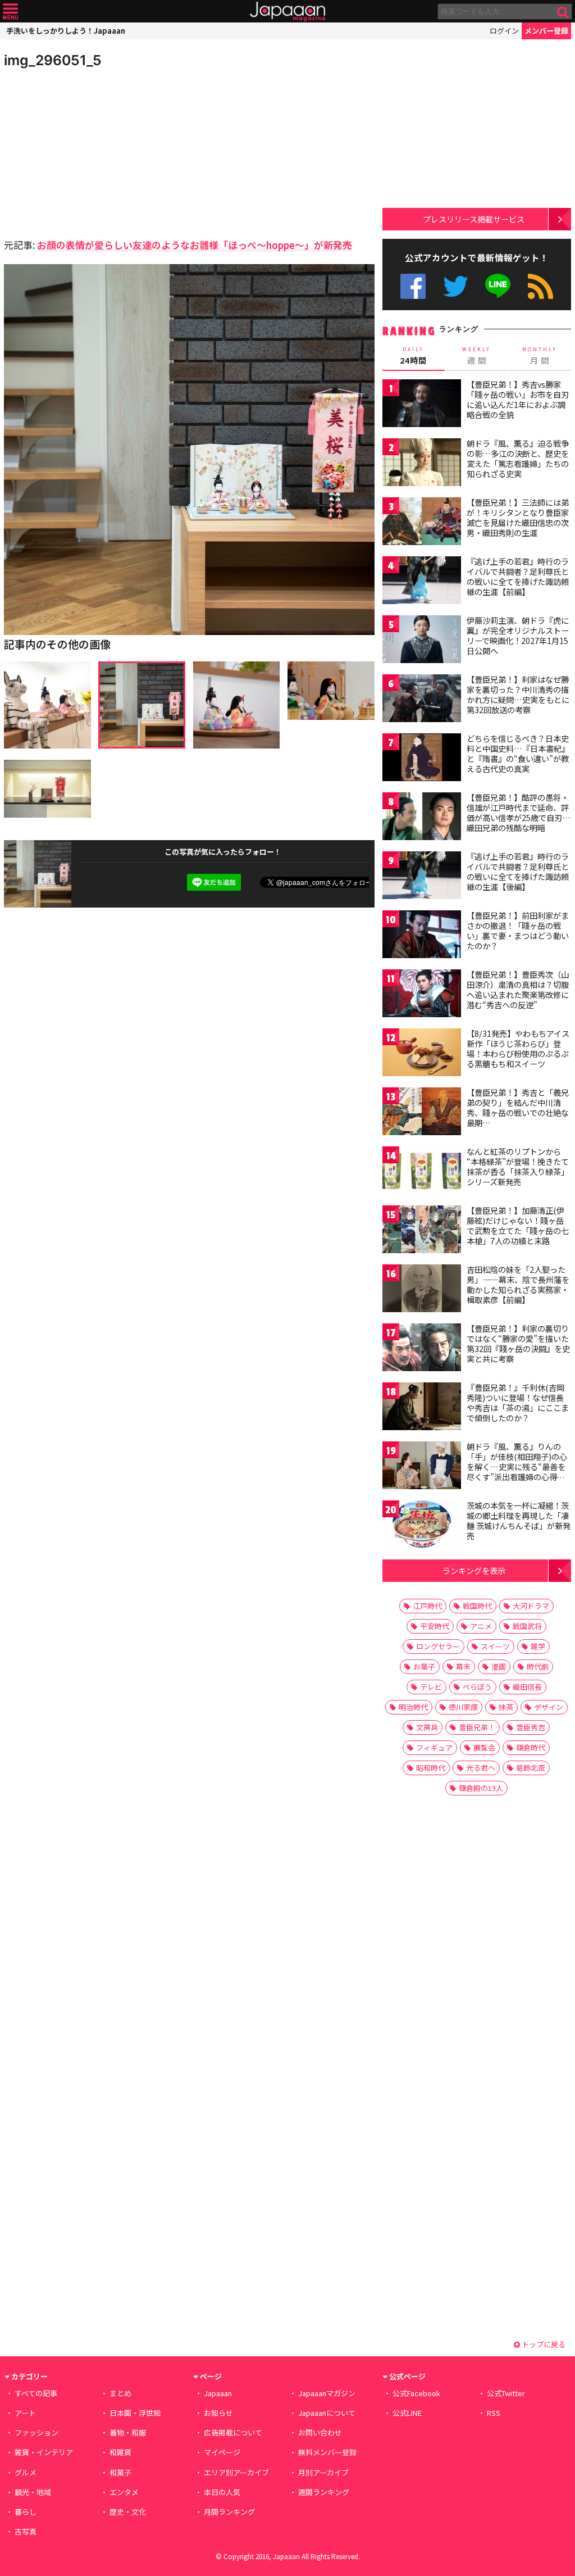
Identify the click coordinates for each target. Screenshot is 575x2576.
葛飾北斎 (531, 1768)
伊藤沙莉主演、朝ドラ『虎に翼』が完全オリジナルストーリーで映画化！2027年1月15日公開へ (518, 635)
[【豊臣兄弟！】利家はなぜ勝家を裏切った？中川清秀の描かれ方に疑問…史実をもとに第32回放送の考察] (422, 700)
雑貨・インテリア (44, 2452)
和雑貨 (120, 2452)
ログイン (504, 31)
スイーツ (495, 1646)
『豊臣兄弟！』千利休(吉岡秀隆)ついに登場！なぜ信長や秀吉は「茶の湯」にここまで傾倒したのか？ (518, 1402)
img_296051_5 (53, 60)
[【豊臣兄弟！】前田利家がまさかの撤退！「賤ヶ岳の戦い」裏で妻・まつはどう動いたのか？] (422, 936)
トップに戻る (543, 2344)
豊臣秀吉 (531, 1727)
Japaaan (287, 12)
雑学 (538, 1646)
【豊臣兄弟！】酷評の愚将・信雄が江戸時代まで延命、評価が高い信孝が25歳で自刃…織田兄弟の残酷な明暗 (519, 812)
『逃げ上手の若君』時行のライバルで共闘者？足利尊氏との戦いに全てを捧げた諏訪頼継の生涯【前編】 (518, 576)
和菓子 (120, 2472)
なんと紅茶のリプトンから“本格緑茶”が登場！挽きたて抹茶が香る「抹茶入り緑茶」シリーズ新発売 (518, 1166)
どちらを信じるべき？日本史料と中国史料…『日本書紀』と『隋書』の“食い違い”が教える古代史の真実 (518, 753)
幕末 (463, 1666)
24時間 (413, 356)
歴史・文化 (128, 2512)
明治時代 (413, 1707)
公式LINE (498, 286)
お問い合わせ (320, 2432)
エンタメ (124, 2492)
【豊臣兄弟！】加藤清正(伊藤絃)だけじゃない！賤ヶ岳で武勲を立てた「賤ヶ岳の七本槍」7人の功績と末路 (518, 1225)
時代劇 (538, 1666)
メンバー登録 (546, 31)
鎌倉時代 (531, 1747)
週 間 (476, 356)
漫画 (499, 1666)
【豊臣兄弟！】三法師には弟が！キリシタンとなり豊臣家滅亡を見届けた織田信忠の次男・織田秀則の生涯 (518, 517)
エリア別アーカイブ (236, 2472)
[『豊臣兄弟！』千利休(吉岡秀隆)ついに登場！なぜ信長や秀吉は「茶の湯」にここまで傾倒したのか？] (422, 1408)
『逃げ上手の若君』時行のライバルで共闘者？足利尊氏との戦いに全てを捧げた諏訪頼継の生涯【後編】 (518, 871)
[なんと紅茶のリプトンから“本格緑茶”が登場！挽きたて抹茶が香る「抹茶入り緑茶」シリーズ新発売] (422, 1172)
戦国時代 (477, 1606)
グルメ (26, 2472)
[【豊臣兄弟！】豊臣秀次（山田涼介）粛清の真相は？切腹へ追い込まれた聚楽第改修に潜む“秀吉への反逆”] (422, 995)
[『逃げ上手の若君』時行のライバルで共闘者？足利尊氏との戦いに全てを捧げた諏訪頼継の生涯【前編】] (422, 582)
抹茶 (506, 1707)
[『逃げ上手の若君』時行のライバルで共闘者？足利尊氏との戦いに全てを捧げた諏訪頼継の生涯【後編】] (422, 877)
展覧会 (484, 1747)
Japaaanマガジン (327, 2393)
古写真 (26, 2531)
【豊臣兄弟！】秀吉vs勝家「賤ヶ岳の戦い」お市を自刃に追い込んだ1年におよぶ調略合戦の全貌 (518, 399)
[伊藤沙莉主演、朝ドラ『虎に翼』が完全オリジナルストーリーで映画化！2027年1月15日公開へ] (422, 641)
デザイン (549, 1707)
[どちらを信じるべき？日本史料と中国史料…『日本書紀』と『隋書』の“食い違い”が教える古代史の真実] (422, 759)
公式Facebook (413, 286)
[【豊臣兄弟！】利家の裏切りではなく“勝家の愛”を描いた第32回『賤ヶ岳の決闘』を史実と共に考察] (422, 1349)
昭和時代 (431, 1768)
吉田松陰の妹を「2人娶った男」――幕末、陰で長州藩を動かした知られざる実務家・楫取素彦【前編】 (518, 1284)
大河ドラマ (531, 1606)
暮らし (26, 2512)
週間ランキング (324, 2492)
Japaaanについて (327, 2413)
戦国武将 (527, 1626)
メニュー (10, 12)
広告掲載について (233, 2432)
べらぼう (477, 1687)
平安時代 (435, 1626)
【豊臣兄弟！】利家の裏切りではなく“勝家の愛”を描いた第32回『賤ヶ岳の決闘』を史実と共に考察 (518, 1343)
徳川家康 (463, 1707)
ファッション (36, 2432)
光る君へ (481, 1768)
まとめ (120, 2393)
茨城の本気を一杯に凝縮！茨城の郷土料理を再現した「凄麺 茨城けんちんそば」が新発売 (519, 1520)
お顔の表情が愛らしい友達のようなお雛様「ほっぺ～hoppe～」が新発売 (195, 245)
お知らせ (218, 2413)
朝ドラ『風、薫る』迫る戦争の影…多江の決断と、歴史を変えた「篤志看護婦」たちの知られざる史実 (518, 458)
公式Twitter (456, 286)
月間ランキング (229, 2512)
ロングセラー (438, 1646)
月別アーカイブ (323, 2472)
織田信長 (527, 1687)
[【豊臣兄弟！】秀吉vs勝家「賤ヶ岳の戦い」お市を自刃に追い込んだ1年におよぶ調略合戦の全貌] (422, 405)
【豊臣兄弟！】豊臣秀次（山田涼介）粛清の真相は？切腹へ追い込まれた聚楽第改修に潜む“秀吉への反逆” (518, 989)
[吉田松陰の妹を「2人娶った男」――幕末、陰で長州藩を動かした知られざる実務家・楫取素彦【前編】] (422, 1290)
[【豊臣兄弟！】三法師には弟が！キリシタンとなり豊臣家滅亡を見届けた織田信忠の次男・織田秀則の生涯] (422, 523)
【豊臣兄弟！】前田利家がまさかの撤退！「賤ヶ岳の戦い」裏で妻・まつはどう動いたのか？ (518, 930)
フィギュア (434, 1747)
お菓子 (424, 1666)
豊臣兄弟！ (477, 1727)
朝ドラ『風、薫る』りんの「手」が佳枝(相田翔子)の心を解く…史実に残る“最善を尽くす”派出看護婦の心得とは (517, 1466)
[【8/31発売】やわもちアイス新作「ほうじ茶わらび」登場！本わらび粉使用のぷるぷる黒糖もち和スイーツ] (422, 1054)
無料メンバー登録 (327, 2452)
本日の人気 (222, 2492)
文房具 (427, 1727)
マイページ (222, 2452)
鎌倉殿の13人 (481, 1788)
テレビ (431, 1687)
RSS (540, 286)
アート (25, 2413)
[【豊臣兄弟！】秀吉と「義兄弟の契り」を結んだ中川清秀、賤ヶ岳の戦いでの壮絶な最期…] (422, 1113)
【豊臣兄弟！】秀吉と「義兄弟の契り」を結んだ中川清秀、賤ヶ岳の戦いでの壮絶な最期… (518, 1107)
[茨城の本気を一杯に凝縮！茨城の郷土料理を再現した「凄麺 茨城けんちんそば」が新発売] (422, 1526)
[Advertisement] (97, 152)
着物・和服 (128, 2432)
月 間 (540, 356)
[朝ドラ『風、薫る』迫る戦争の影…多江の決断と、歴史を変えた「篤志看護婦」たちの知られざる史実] (422, 464)
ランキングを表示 (474, 1570)
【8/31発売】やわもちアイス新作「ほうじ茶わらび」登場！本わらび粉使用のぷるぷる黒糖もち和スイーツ (518, 1048)
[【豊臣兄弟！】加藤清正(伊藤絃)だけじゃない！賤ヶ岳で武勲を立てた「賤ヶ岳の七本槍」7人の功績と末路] (422, 1231)
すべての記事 (36, 2393)
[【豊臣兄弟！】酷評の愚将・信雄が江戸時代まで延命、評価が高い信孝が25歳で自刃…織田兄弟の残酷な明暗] (422, 818)
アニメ (481, 1626)
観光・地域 (33, 2492)
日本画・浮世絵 (135, 2413)
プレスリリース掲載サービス (474, 219)
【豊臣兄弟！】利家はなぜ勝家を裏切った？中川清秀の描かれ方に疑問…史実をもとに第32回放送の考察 (518, 694)
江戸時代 (427, 1606)
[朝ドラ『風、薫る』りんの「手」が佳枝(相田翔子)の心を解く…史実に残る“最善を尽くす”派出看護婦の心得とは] (422, 1467)
